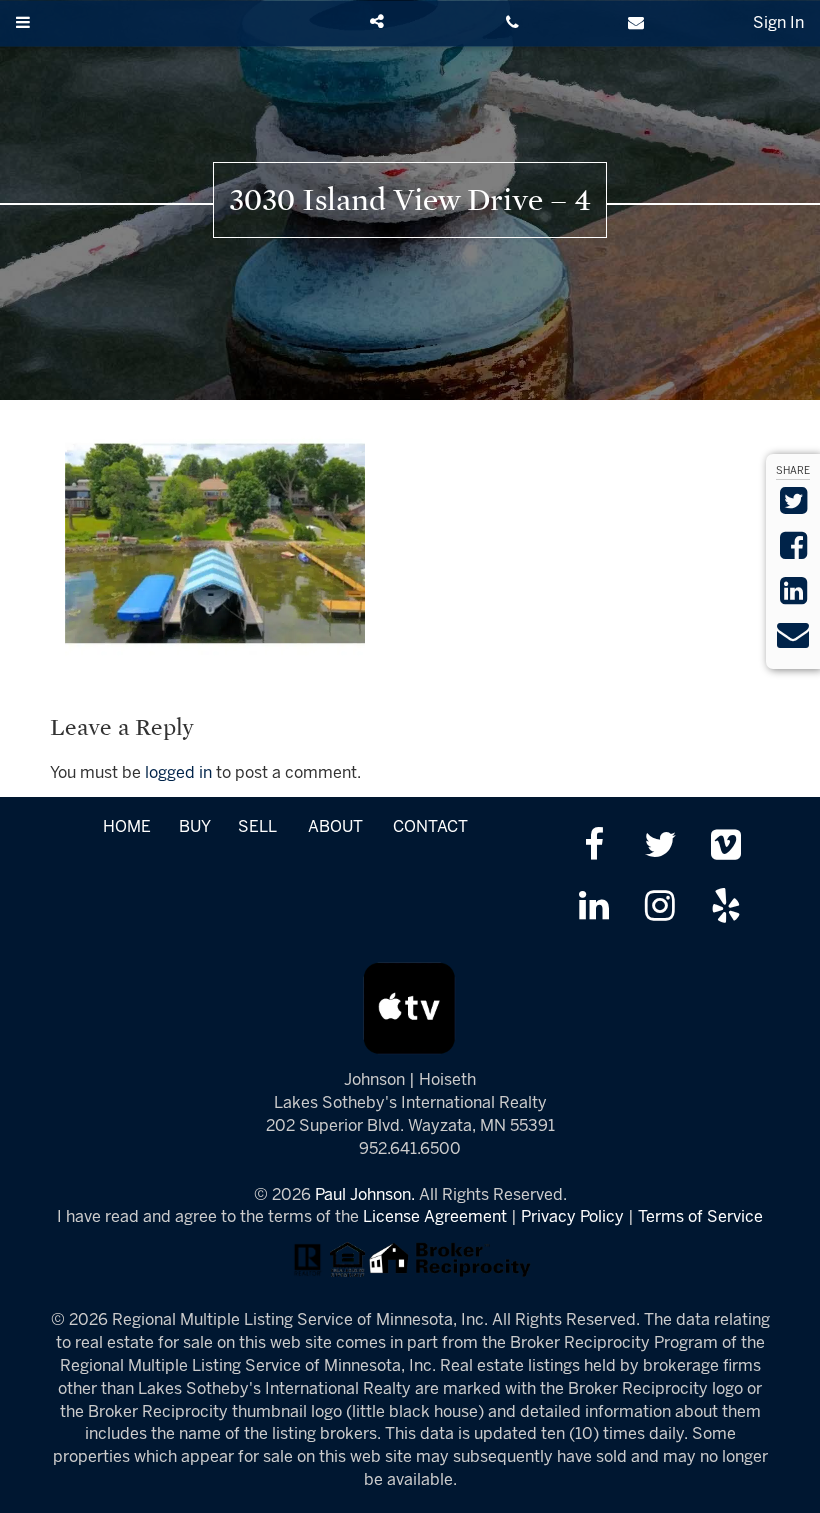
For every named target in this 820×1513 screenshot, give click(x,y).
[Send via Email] (793, 641)
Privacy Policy (572, 1217)
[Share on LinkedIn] (793, 597)
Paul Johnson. (365, 1195)
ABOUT (335, 827)
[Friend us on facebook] (593, 847)
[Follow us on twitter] (659, 847)
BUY (194, 827)
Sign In (778, 23)
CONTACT (430, 827)
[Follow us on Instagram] (659, 908)
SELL (257, 827)
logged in (178, 773)
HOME (127, 827)
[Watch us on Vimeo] (726, 847)
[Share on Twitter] (793, 507)
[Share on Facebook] (793, 552)
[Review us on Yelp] (726, 908)
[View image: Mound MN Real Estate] (215, 543)
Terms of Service (700, 1217)
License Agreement (435, 1217)
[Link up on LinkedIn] (593, 908)
